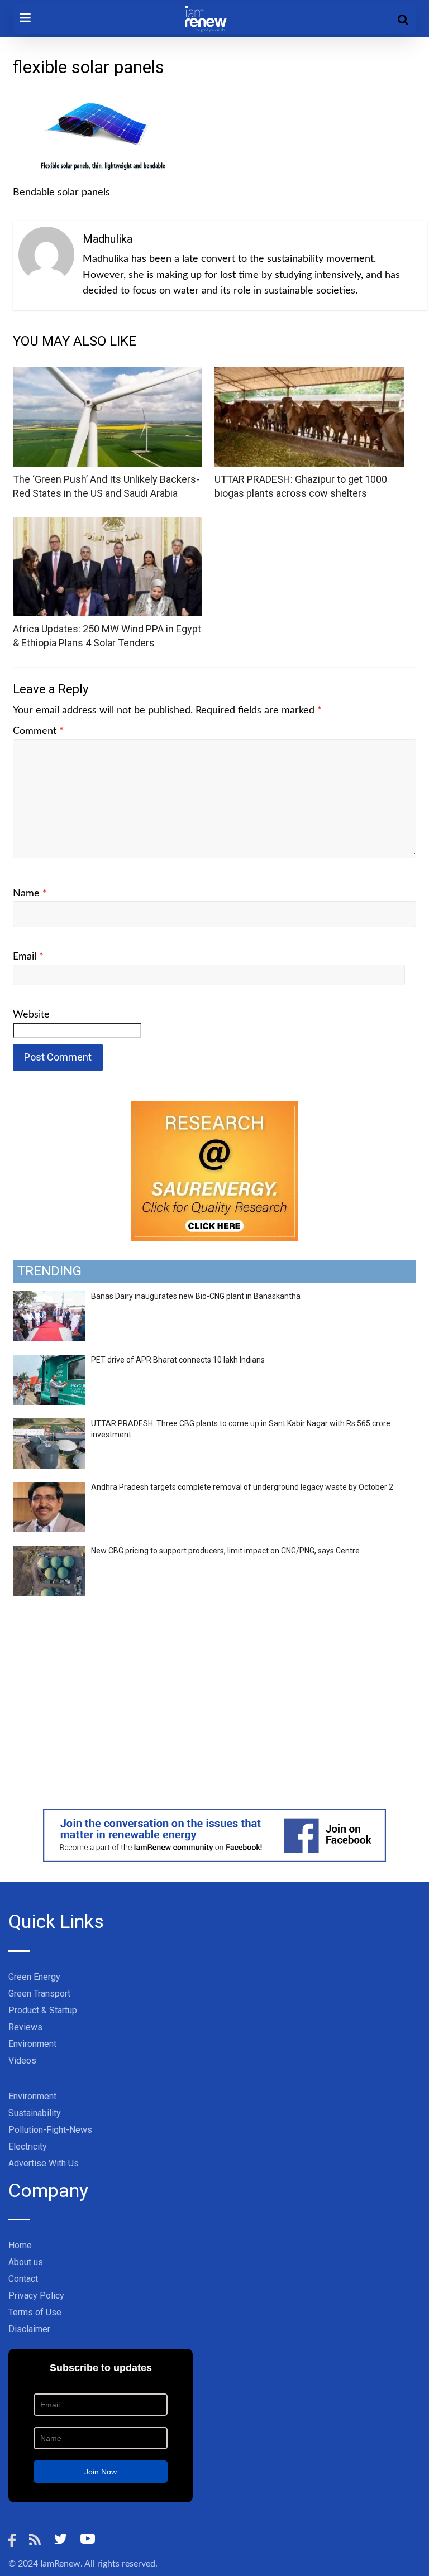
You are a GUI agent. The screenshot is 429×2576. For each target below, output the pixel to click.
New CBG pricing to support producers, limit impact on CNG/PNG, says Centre (225, 1551)
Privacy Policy (36, 2296)
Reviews (25, 2027)
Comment (38, 731)
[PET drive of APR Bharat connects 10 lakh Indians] (49, 1361)
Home (20, 2245)
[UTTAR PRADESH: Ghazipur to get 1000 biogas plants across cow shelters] (309, 374)
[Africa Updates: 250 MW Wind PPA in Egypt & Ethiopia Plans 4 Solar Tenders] (108, 524)
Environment (32, 2044)
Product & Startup (43, 2010)
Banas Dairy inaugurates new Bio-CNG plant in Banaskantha (196, 1296)
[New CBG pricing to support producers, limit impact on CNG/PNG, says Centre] (49, 1552)
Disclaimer (29, 2329)
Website (31, 1015)
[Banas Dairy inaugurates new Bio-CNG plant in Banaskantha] (49, 1297)
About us (26, 2262)
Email (28, 957)
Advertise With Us (44, 2163)
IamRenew (60, 2564)
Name (30, 894)
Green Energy (34, 1977)
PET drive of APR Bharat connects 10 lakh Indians (178, 1360)
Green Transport (39, 1994)
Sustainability (35, 2113)
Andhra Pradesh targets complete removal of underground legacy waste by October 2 (242, 1487)
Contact (23, 2279)
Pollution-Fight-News (50, 2130)
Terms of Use (35, 2312)
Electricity (28, 2146)
